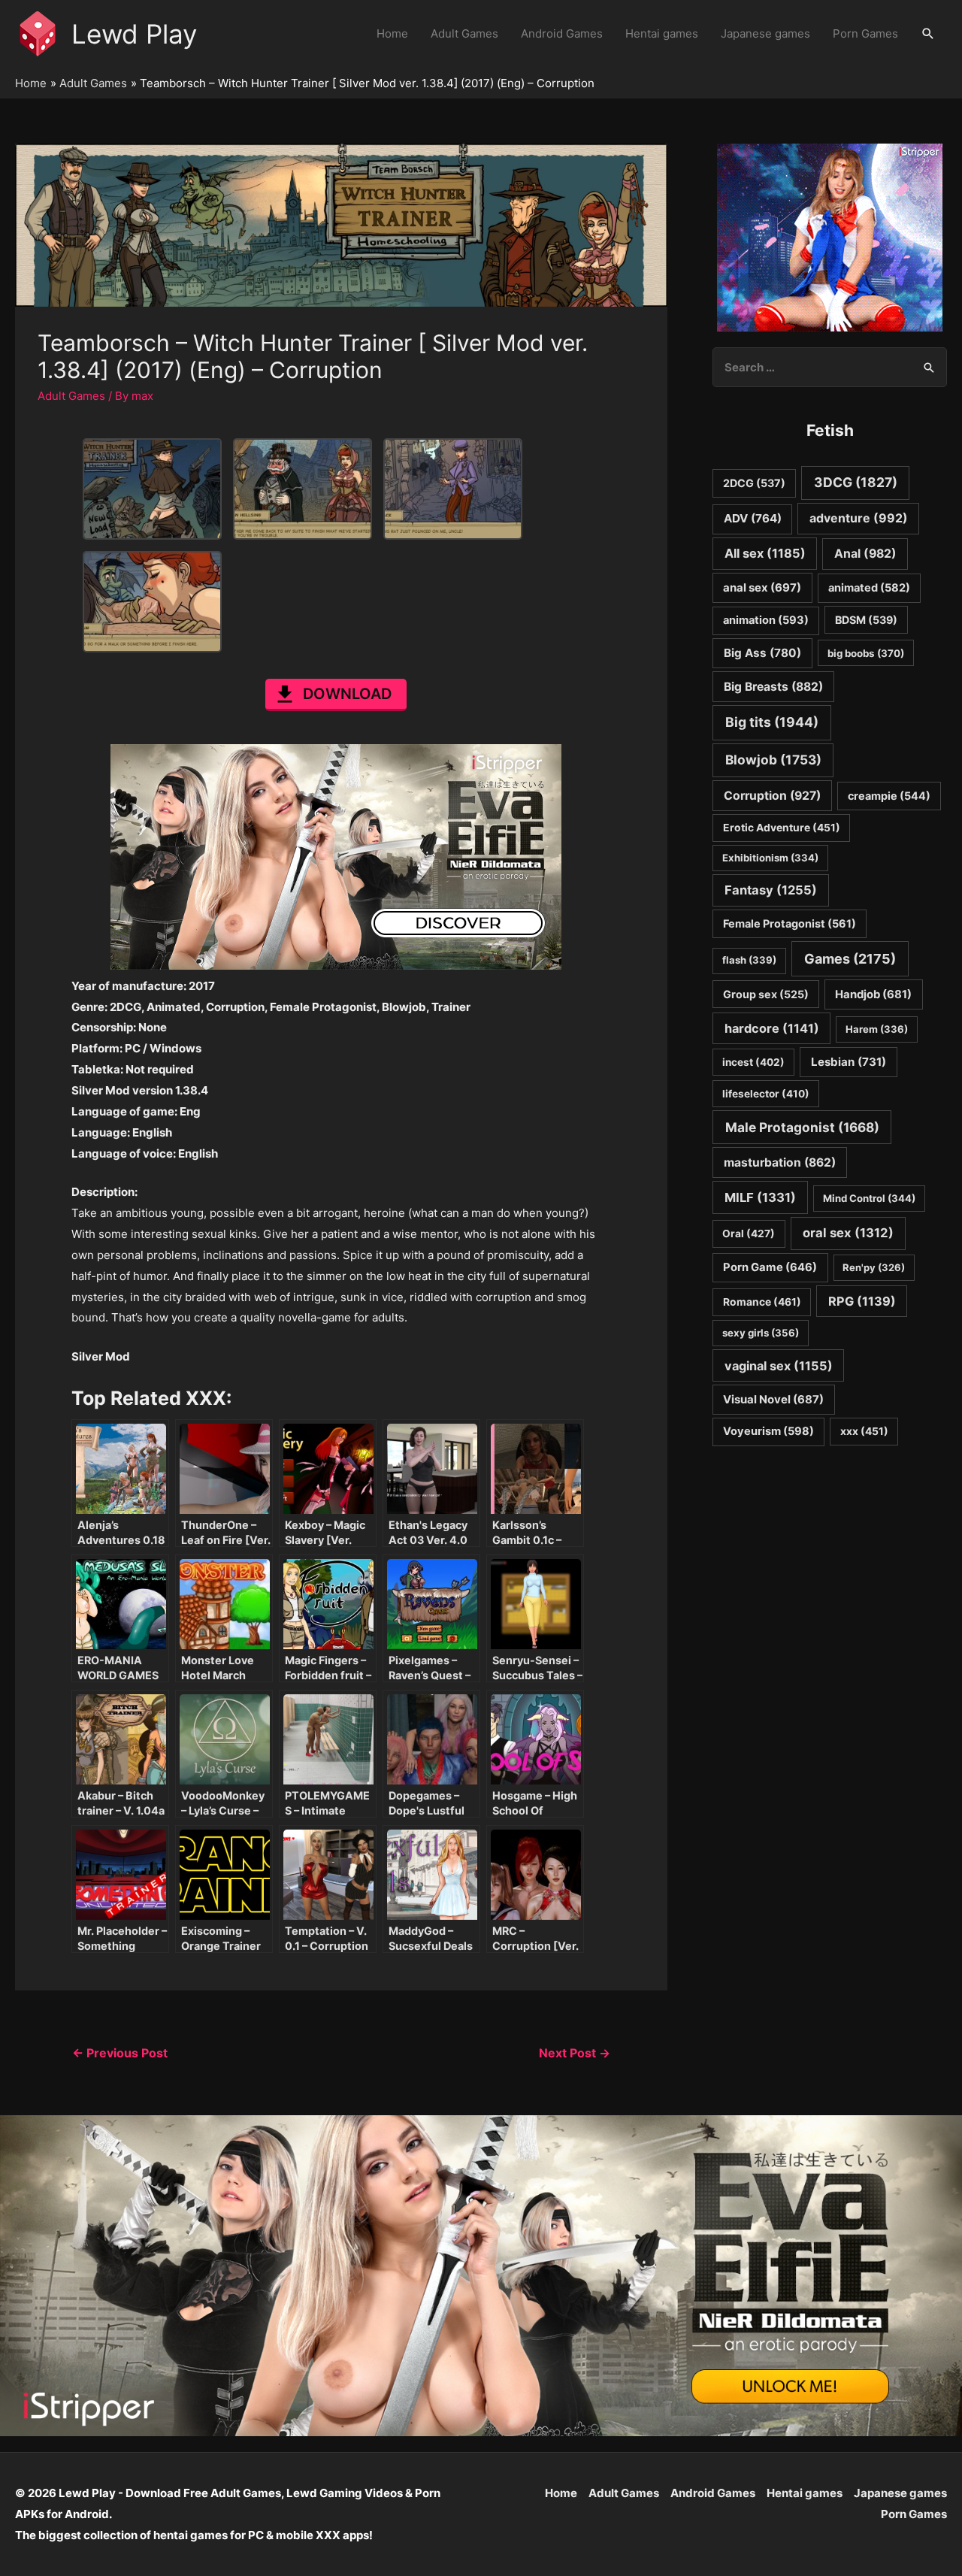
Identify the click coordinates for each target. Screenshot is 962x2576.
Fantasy (771, 890)
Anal (865, 554)
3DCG (856, 482)
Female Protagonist (790, 923)
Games (850, 959)
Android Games (562, 33)
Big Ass (762, 653)
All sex (765, 553)
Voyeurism (768, 1431)
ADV (753, 518)
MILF (760, 1197)
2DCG (754, 483)
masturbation (780, 1162)
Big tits (772, 722)
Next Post (575, 2053)
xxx (864, 1431)
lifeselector (766, 1094)
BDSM (866, 620)
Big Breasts (773, 687)
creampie (889, 796)
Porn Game (770, 1267)
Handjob (873, 994)
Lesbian (849, 1062)
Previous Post (120, 2053)
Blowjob (773, 760)
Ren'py (874, 1267)
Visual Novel (773, 1399)
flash (749, 960)
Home (392, 33)
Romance (762, 1302)
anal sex (762, 587)
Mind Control (869, 1198)
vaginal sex (779, 1366)
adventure (859, 518)
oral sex (848, 1233)
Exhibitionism (770, 858)
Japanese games (765, 33)
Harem (877, 1029)
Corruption (772, 796)
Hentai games (662, 33)
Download (347, 694)
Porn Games (865, 33)
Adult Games (464, 33)
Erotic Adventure (782, 828)
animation (766, 620)
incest (753, 1062)
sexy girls (761, 1333)
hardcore (772, 1028)
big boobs (866, 653)
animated (869, 588)
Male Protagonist (802, 1127)
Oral (749, 1234)
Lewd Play (134, 34)
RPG (862, 1301)
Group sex (766, 994)
